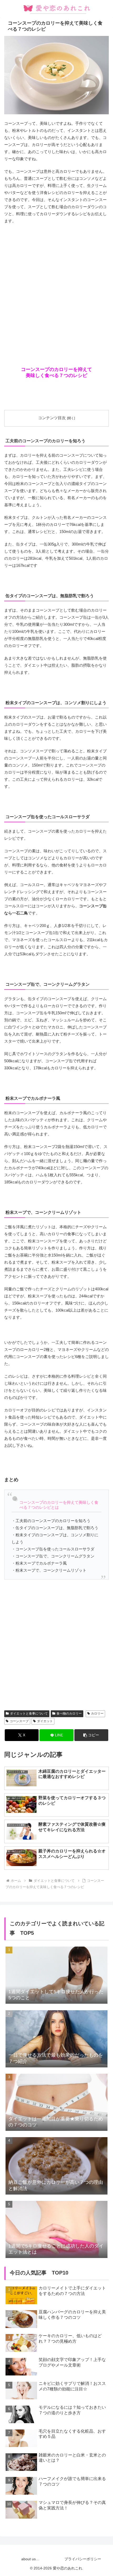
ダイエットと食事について (29, 1713)
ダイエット (45, 1721)
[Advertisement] (56, 286)
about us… (30, 2559)
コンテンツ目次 (52, 418)
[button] (91, 1735)
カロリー (97, 1713)
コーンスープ (19, 1721)
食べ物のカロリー (69, 1713)
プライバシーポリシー (83, 2559)
